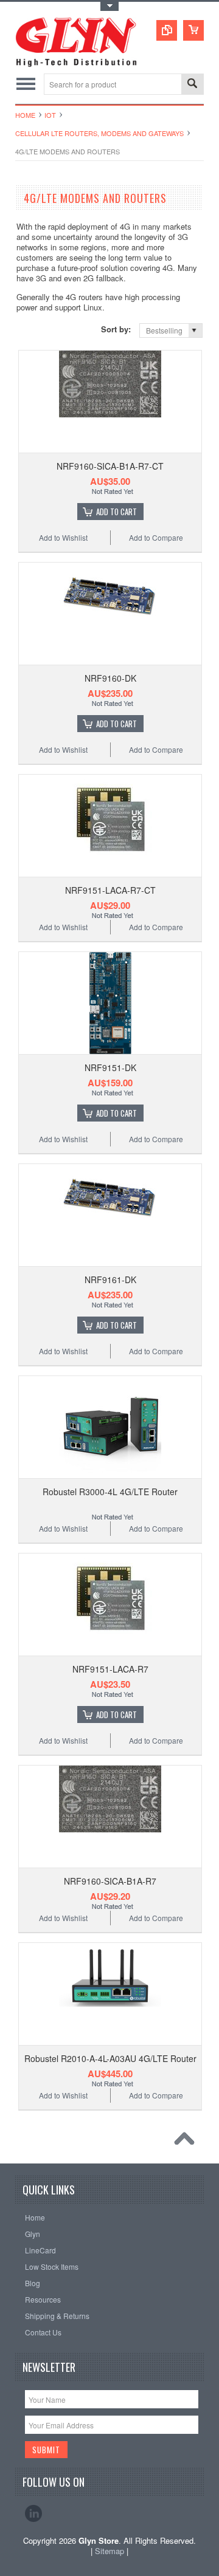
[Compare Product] (167, 30)
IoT (50, 115)
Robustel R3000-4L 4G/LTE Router (110, 1492)
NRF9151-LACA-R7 (110, 1669)
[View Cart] (193, 30)
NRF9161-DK (110, 1279)
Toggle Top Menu (109, 6)
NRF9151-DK (110, 1067)
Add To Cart (116, 512)
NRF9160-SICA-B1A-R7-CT (110, 466)
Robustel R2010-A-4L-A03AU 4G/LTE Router (110, 2058)
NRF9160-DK (110, 678)
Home (25, 115)
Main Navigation (26, 84)
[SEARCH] (192, 85)
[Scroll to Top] (187, 2142)
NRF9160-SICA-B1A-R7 (110, 1881)
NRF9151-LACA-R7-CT (110, 890)
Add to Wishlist (63, 537)
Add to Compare (156, 537)
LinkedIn (33, 2513)
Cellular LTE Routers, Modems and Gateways (99, 133)
